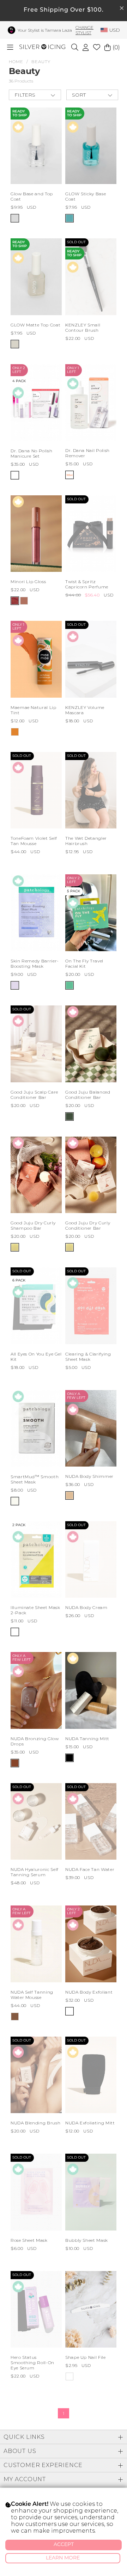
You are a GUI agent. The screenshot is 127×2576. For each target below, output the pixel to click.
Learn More (63, 2558)
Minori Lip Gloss (28, 582)
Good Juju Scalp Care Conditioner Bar (34, 1095)
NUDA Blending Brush (35, 2123)
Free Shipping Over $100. (64, 10)
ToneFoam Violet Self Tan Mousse (34, 841)
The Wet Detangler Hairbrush (86, 841)
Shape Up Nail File (86, 2357)
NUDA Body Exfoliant (89, 1992)
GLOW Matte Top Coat (35, 325)
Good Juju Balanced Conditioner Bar (88, 1095)
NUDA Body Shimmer (89, 1476)
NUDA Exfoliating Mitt (90, 2123)
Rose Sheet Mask (29, 2240)
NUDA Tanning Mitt (87, 1739)
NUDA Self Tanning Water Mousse (32, 1995)
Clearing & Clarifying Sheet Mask (88, 1357)
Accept (64, 2545)
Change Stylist (84, 30)
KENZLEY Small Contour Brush (83, 328)
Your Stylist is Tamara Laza (45, 30)
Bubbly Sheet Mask (87, 2240)
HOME (16, 62)
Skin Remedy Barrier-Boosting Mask (35, 963)
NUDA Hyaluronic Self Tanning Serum (35, 1872)
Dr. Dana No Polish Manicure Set (32, 453)
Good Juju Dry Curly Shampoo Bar (33, 1225)
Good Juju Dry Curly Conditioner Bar (88, 1225)
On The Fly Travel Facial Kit (84, 963)
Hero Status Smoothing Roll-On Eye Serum (32, 2363)
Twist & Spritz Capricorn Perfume (87, 584)
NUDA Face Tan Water (90, 1869)
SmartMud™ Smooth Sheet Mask (35, 1479)
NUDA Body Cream (86, 1607)
